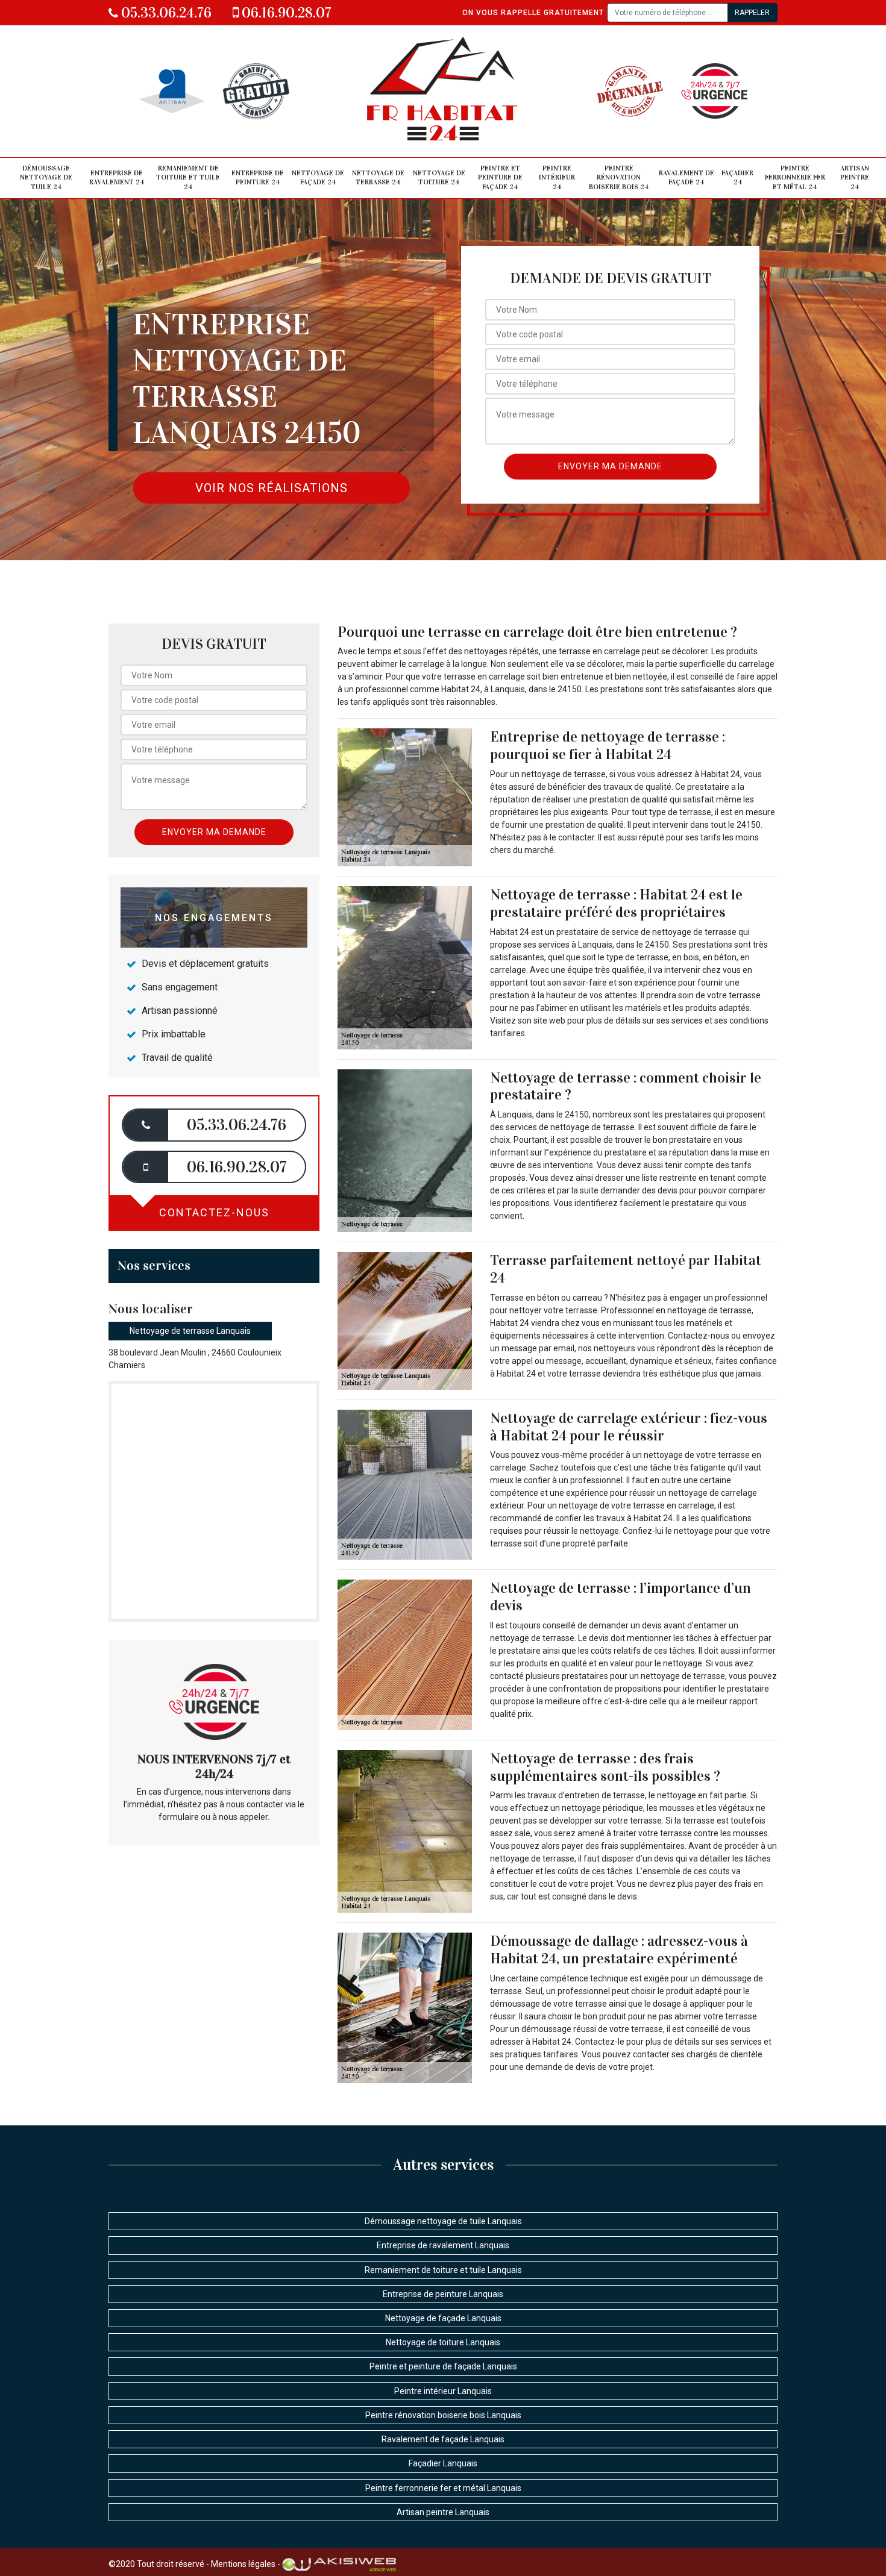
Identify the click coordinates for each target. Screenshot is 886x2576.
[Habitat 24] (443, 91)
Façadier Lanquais (443, 2463)
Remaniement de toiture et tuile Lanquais (443, 2270)
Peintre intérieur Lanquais (443, 2391)
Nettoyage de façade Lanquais (443, 2318)
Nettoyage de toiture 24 (439, 178)
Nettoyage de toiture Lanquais (443, 2342)
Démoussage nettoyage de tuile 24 (46, 177)
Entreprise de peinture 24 (258, 178)
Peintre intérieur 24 (557, 177)
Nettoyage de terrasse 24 (378, 178)
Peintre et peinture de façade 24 (500, 177)
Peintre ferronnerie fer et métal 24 (795, 177)
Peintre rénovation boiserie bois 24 (619, 177)
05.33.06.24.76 (165, 13)
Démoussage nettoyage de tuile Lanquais (443, 2221)
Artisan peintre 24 (855, 177)
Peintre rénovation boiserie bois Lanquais (443, 2415)
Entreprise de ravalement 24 (117, 178)
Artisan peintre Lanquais (443, 2512)
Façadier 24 (737, 178)
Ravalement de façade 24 (686, 178)
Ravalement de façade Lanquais (443, 2439)
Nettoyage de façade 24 (318, 178)
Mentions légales (243, 2563)
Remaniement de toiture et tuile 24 (188, 177)
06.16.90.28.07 (285, 13)
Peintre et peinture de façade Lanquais (443, 2366)
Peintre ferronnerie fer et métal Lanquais (443, 2488)
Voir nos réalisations (272, 488)
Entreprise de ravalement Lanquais (443, 2245)
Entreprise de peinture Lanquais (443, 2294)
